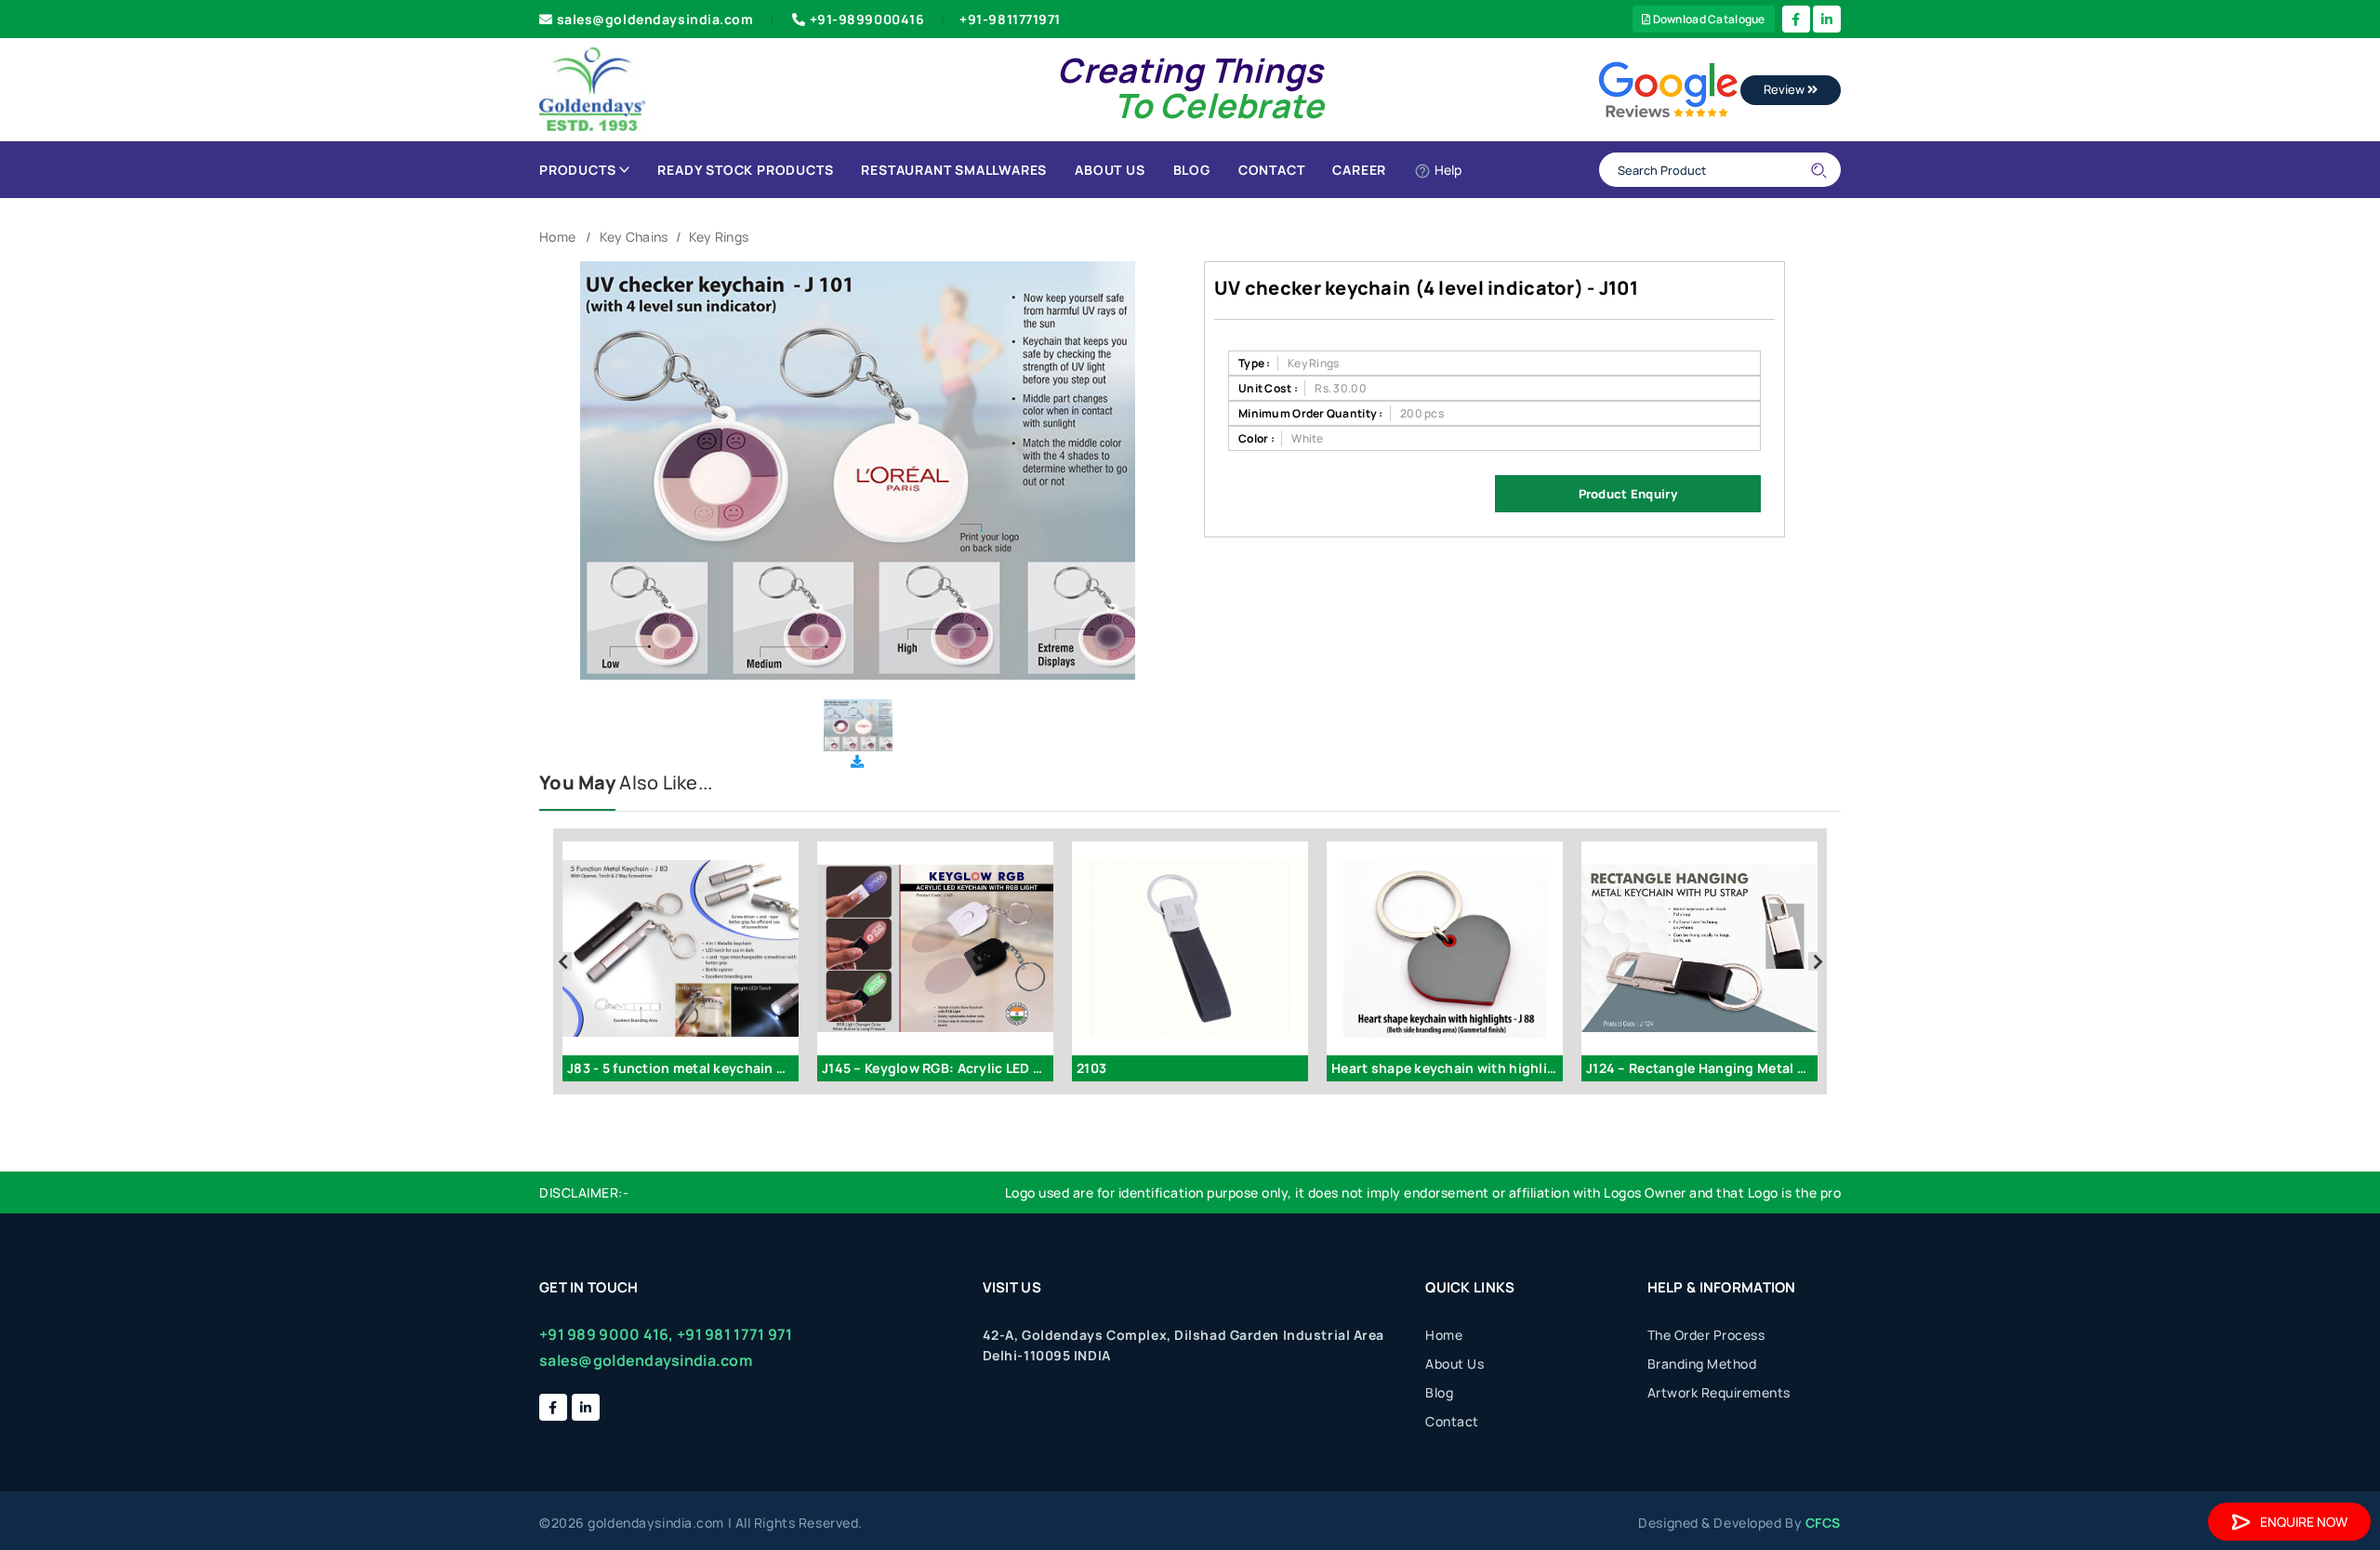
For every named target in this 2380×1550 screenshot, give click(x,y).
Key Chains (634, 237)
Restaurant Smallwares (954, 170)
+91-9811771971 (1010, 19)
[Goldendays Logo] (593, 88)
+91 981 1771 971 (734, 1334)
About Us (1110, 170)
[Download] (857, 761)
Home (557, 237)
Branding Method (1702, 1364)
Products (577, 170)
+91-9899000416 (867, 19)
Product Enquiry (1628, 494)
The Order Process (1706, 1335)
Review (1785, 89)
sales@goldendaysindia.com (655, 19)
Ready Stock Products (745, 170)
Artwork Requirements (1719, 1392)
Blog (1192, 170)
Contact (1272, 170)
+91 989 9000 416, (607, 1334)
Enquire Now (2304, 1522)
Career (1359, 170)
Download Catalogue (1707, 19)
